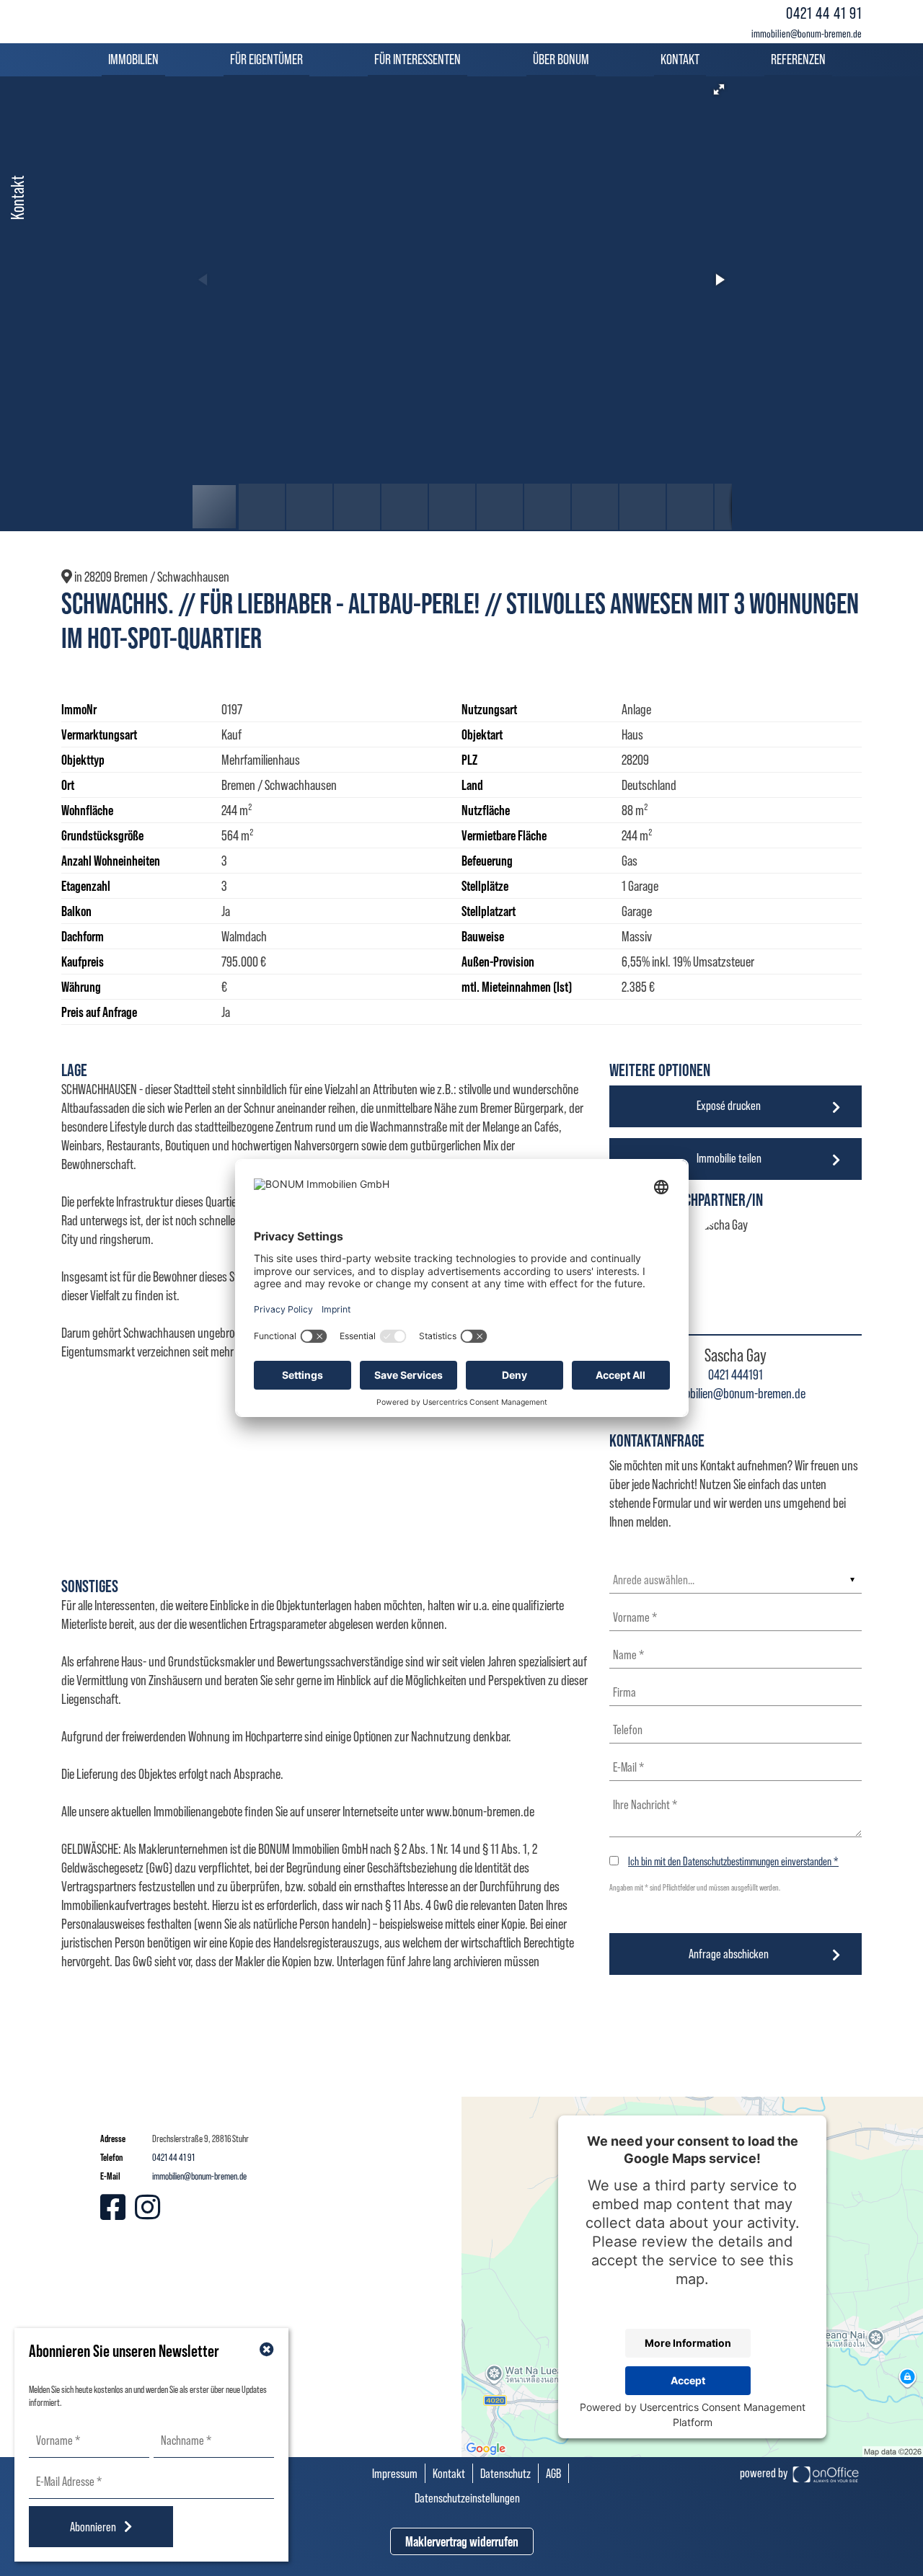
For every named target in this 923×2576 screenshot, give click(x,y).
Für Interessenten (418, 59)
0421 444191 (736, 1374)
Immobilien (133, 59)
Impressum (395, 2473)
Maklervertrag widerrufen (462, 2541)
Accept (688, 2380)
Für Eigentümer (266, 59)
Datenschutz (505, 2473)
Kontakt (680, 59)
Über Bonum (561, 59)
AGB (553, 2473)
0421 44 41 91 (824, 13)
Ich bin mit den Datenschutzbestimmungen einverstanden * (733, 1861)
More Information (688, 2343)
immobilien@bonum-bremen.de (807, 34)
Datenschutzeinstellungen (467, 2498)
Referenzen (798, 59)
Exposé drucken (729, 1105)
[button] (719, 89)
